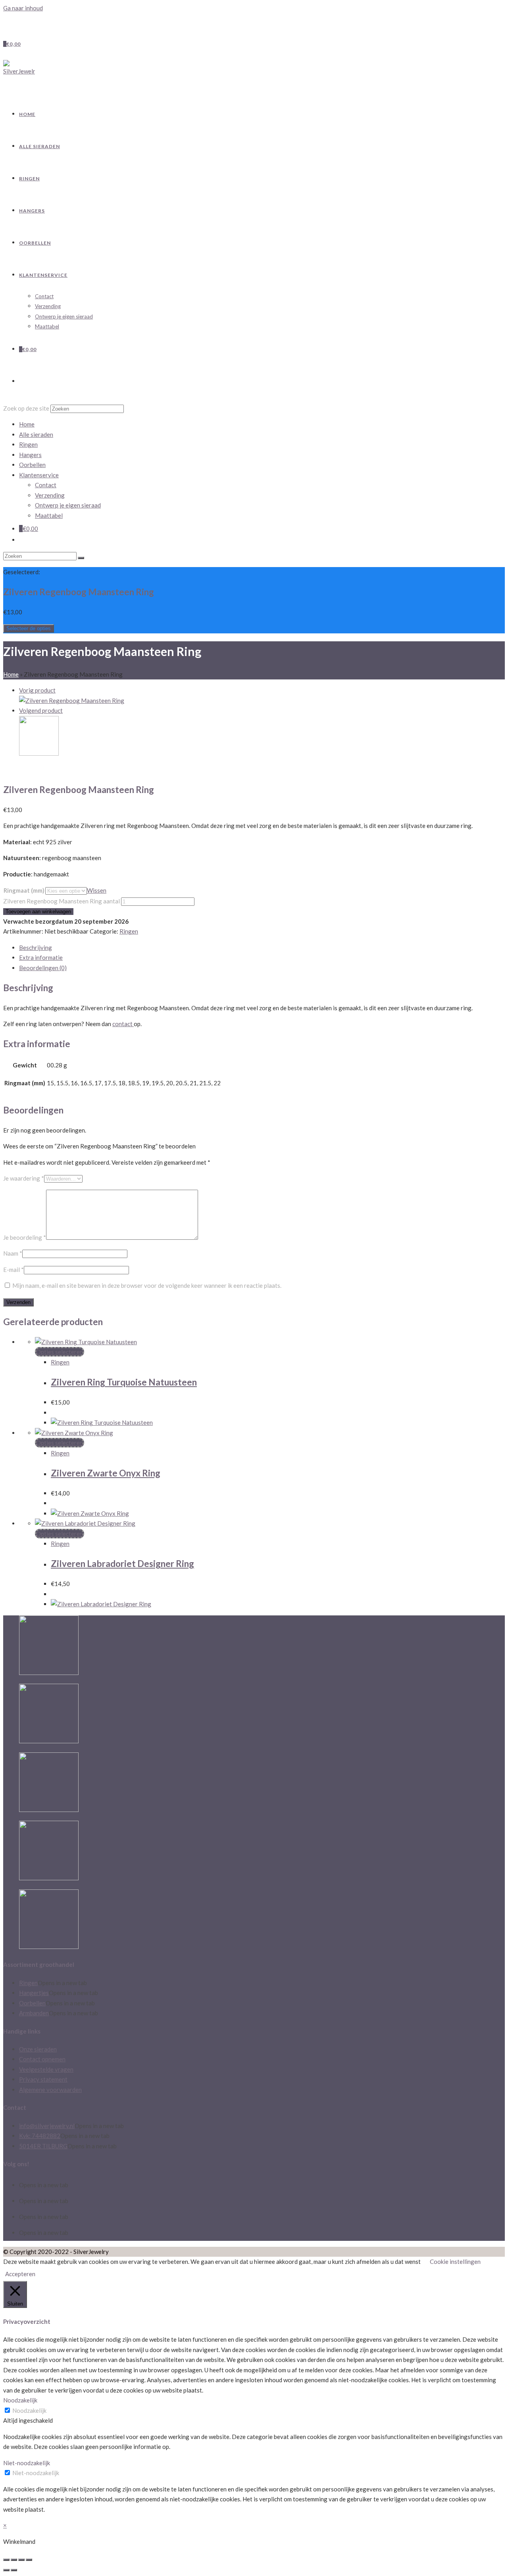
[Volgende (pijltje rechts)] (14, 2570)
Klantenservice (39, 475)
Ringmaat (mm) (24, 890)
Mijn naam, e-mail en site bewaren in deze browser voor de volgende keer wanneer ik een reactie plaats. (147, 1285)
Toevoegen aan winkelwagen (38, 912)
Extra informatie (41, 957)
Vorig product (37, 690)
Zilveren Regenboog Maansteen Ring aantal (62, 901)
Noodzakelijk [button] (20, 2400)
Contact (46, 485)
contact (123, 1024)
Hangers (30, 455)
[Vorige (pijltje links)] (6, 2570)
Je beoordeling (25, 1237)
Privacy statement (43, 2079)
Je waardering (24, 1178)
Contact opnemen (42, 2059)
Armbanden (34, 2013)
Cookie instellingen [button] (455, 2261)
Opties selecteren (60, 1352)
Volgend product (41, 710)
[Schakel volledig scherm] (21, 2560)
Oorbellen (32, 465)
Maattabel (49, 515)
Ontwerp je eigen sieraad (68, 505)
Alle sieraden (36, 434)
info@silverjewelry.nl (47, 2126)
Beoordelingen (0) (43, 968)
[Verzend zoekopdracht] (81, 558)
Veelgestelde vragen (46, 2069)
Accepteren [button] (20, 2274)
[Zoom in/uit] (29, 2560)
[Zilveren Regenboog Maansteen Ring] (72, 700)
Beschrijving (36, 947)
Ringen (28, 444)
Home (11, 674)
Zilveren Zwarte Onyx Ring (106, 1473)
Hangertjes (34, 1993)
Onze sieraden (38, 2049)
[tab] (262, 948)
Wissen (97, 890)
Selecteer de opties (29, 628)
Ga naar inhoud (23, 8)
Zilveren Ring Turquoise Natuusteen (124, 1382)
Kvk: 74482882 (40, 2136)
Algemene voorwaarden (50, 2090)
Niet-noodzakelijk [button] (27, 2463)
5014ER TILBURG (43, 2146)
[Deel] (14, 2560)
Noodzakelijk (29, 2410)
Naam (13, 1253)
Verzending (50, 495)
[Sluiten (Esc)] (6, 2560)
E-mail (13, 1270)
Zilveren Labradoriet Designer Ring (122, 1564)
